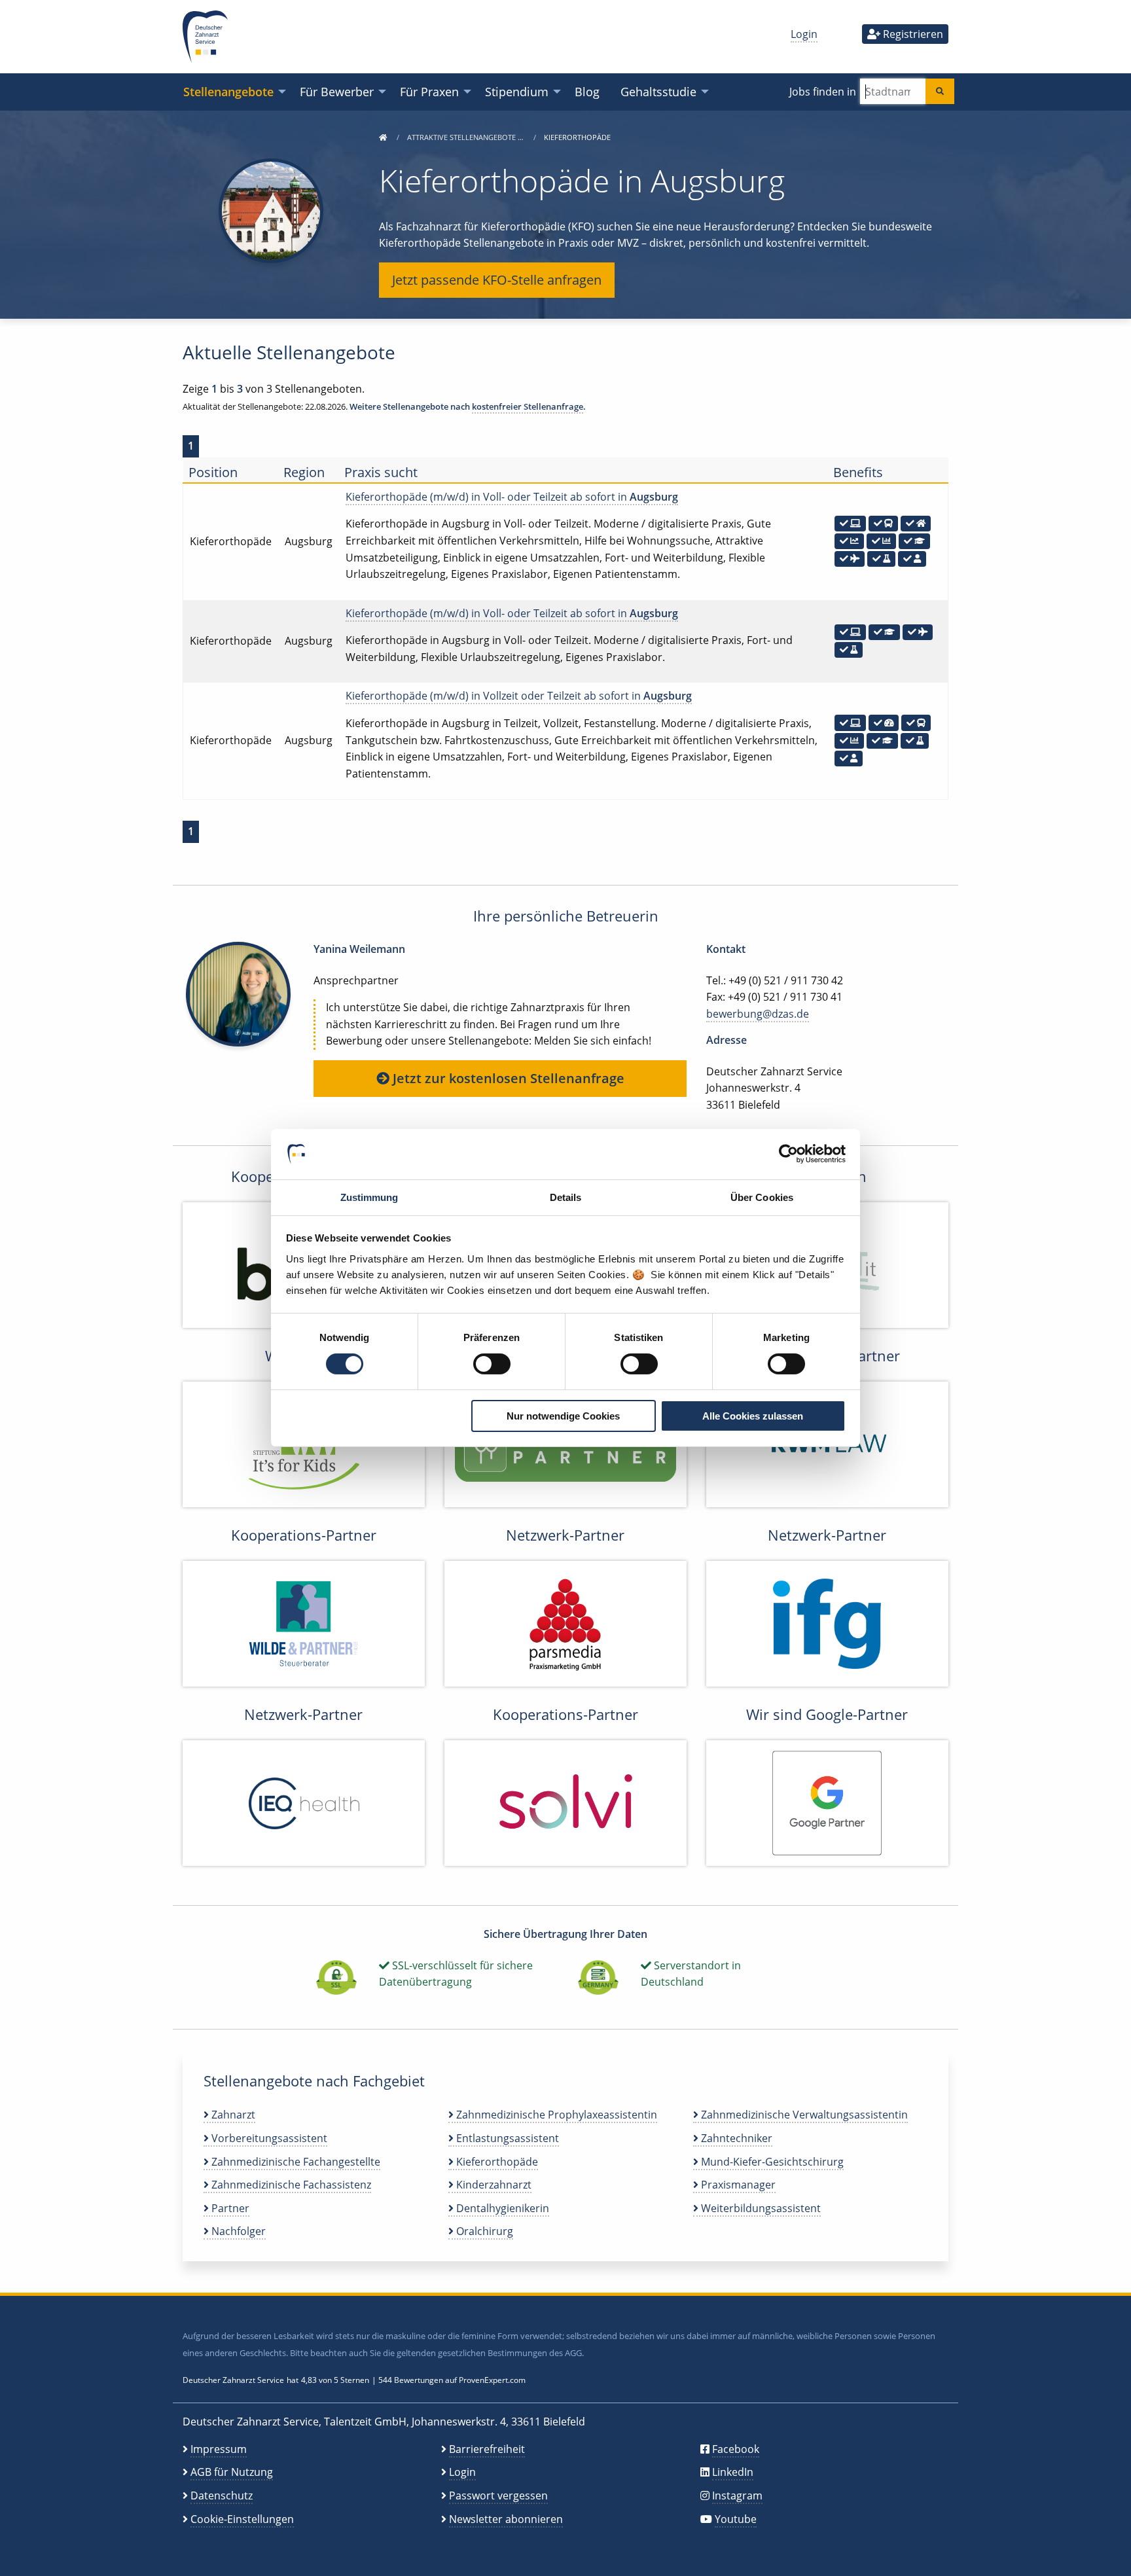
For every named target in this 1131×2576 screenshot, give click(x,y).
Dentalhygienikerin (501, 2208)
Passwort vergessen (498, 2495)
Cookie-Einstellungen (242, 2519)
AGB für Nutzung (232, 2472)
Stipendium (517, 91)
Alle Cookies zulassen (753, 1416)
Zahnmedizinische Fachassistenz (290, 2185)
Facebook (736, 2449)
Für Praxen (429, 91)
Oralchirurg (483, 2231)
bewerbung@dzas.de (758, 1014)
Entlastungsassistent (506, 2138)
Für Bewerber (337, 91)
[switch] (492, 1364)
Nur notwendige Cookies (563, 1416)
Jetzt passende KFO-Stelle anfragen (497, 280)
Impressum (219, 2449)
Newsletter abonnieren (506, 2519)
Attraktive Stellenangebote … (466, 137)
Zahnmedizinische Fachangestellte (295, 2162)
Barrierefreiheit (487, 2449)
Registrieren (912, 34)
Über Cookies (762, 1197)
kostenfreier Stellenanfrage (528, 406)
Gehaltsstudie (658, 91)
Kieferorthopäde (496, 2162)
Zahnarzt (232, 2115)
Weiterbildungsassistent (760, 2208)
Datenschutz (222, 2495)
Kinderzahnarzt (493, 2185)
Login (804, 34)
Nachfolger (237, 2231)
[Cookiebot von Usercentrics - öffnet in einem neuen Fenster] (788, 1154)
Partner (229, 2208)
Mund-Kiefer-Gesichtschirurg (771, 2162)
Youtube (736, 2519)
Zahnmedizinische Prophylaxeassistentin (555, 2115)
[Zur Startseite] (383, 137)
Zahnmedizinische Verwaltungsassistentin (803, 2115)
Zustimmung (369, 1197)
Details (566, 1197)
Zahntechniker (735, 2138)
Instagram (737, 2495)
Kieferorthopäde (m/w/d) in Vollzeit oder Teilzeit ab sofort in (519, 696)
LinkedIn (733, 2472)
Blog (587, 91)
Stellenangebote (228, 91)
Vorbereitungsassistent (268, 2138)
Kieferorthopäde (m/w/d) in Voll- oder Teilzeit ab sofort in (512, 497)
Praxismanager (737, 2185)
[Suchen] (940, 91)
